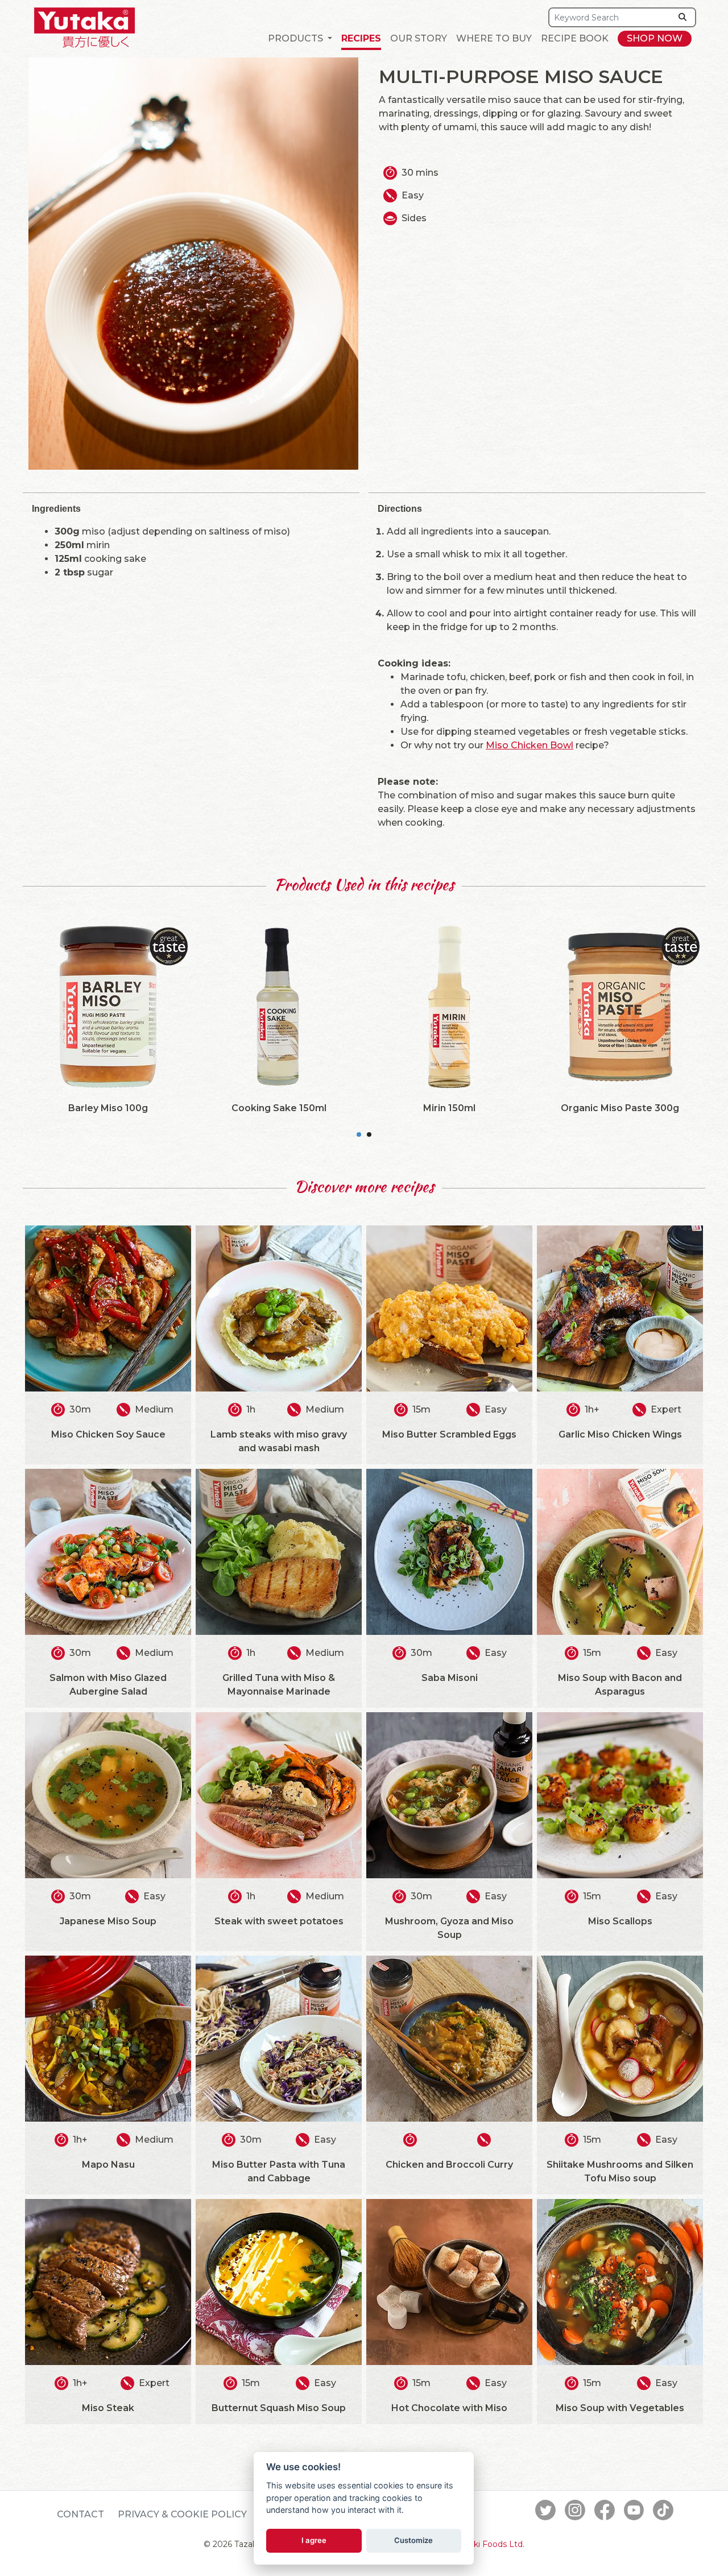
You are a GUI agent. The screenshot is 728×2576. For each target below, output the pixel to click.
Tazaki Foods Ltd (489, 2544)
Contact (80, 2514)
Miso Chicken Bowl (530, 745)
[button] (300, 39)
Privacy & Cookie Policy (182, 2514)
